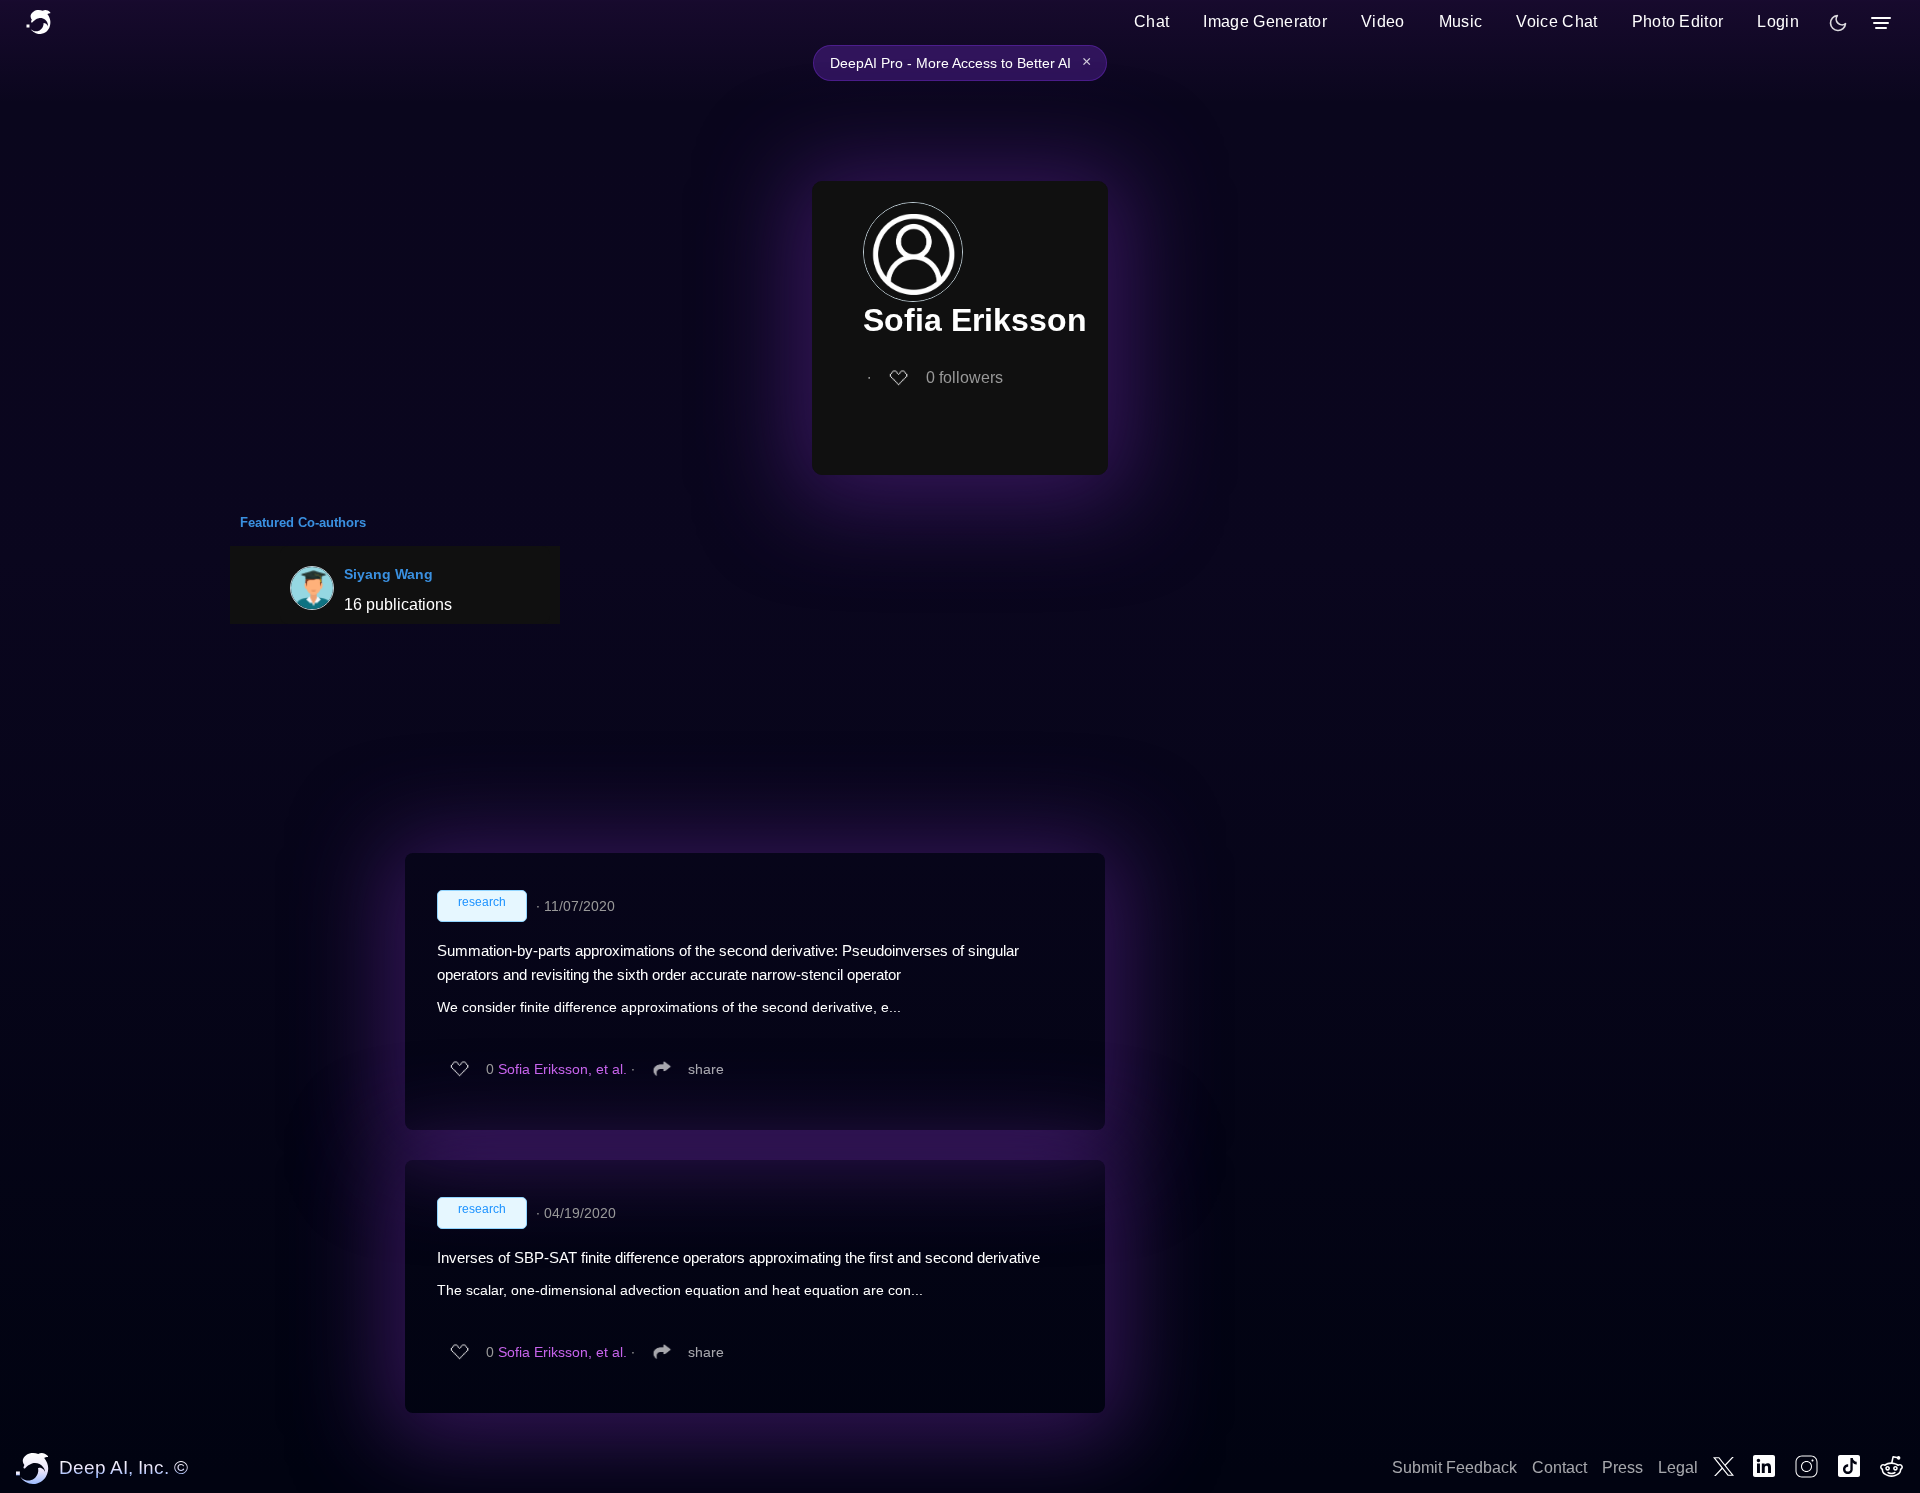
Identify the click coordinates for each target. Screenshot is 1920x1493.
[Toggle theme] (1838, 23)
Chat (1151, 21)
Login (1778, 21)
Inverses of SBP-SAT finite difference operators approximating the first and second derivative (738, 1257)
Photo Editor (1678, 21)
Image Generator (1265, 21)
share (706, 1069)
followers (964, 377)
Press (1622, 1467)
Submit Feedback (1454, 1467)
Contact (1559, 1467)
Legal (1678, 1467)
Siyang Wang (388, 574)
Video (1383, 21)
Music (1461, 21)
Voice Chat (1556, 21)
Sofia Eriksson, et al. (562, 1069)
